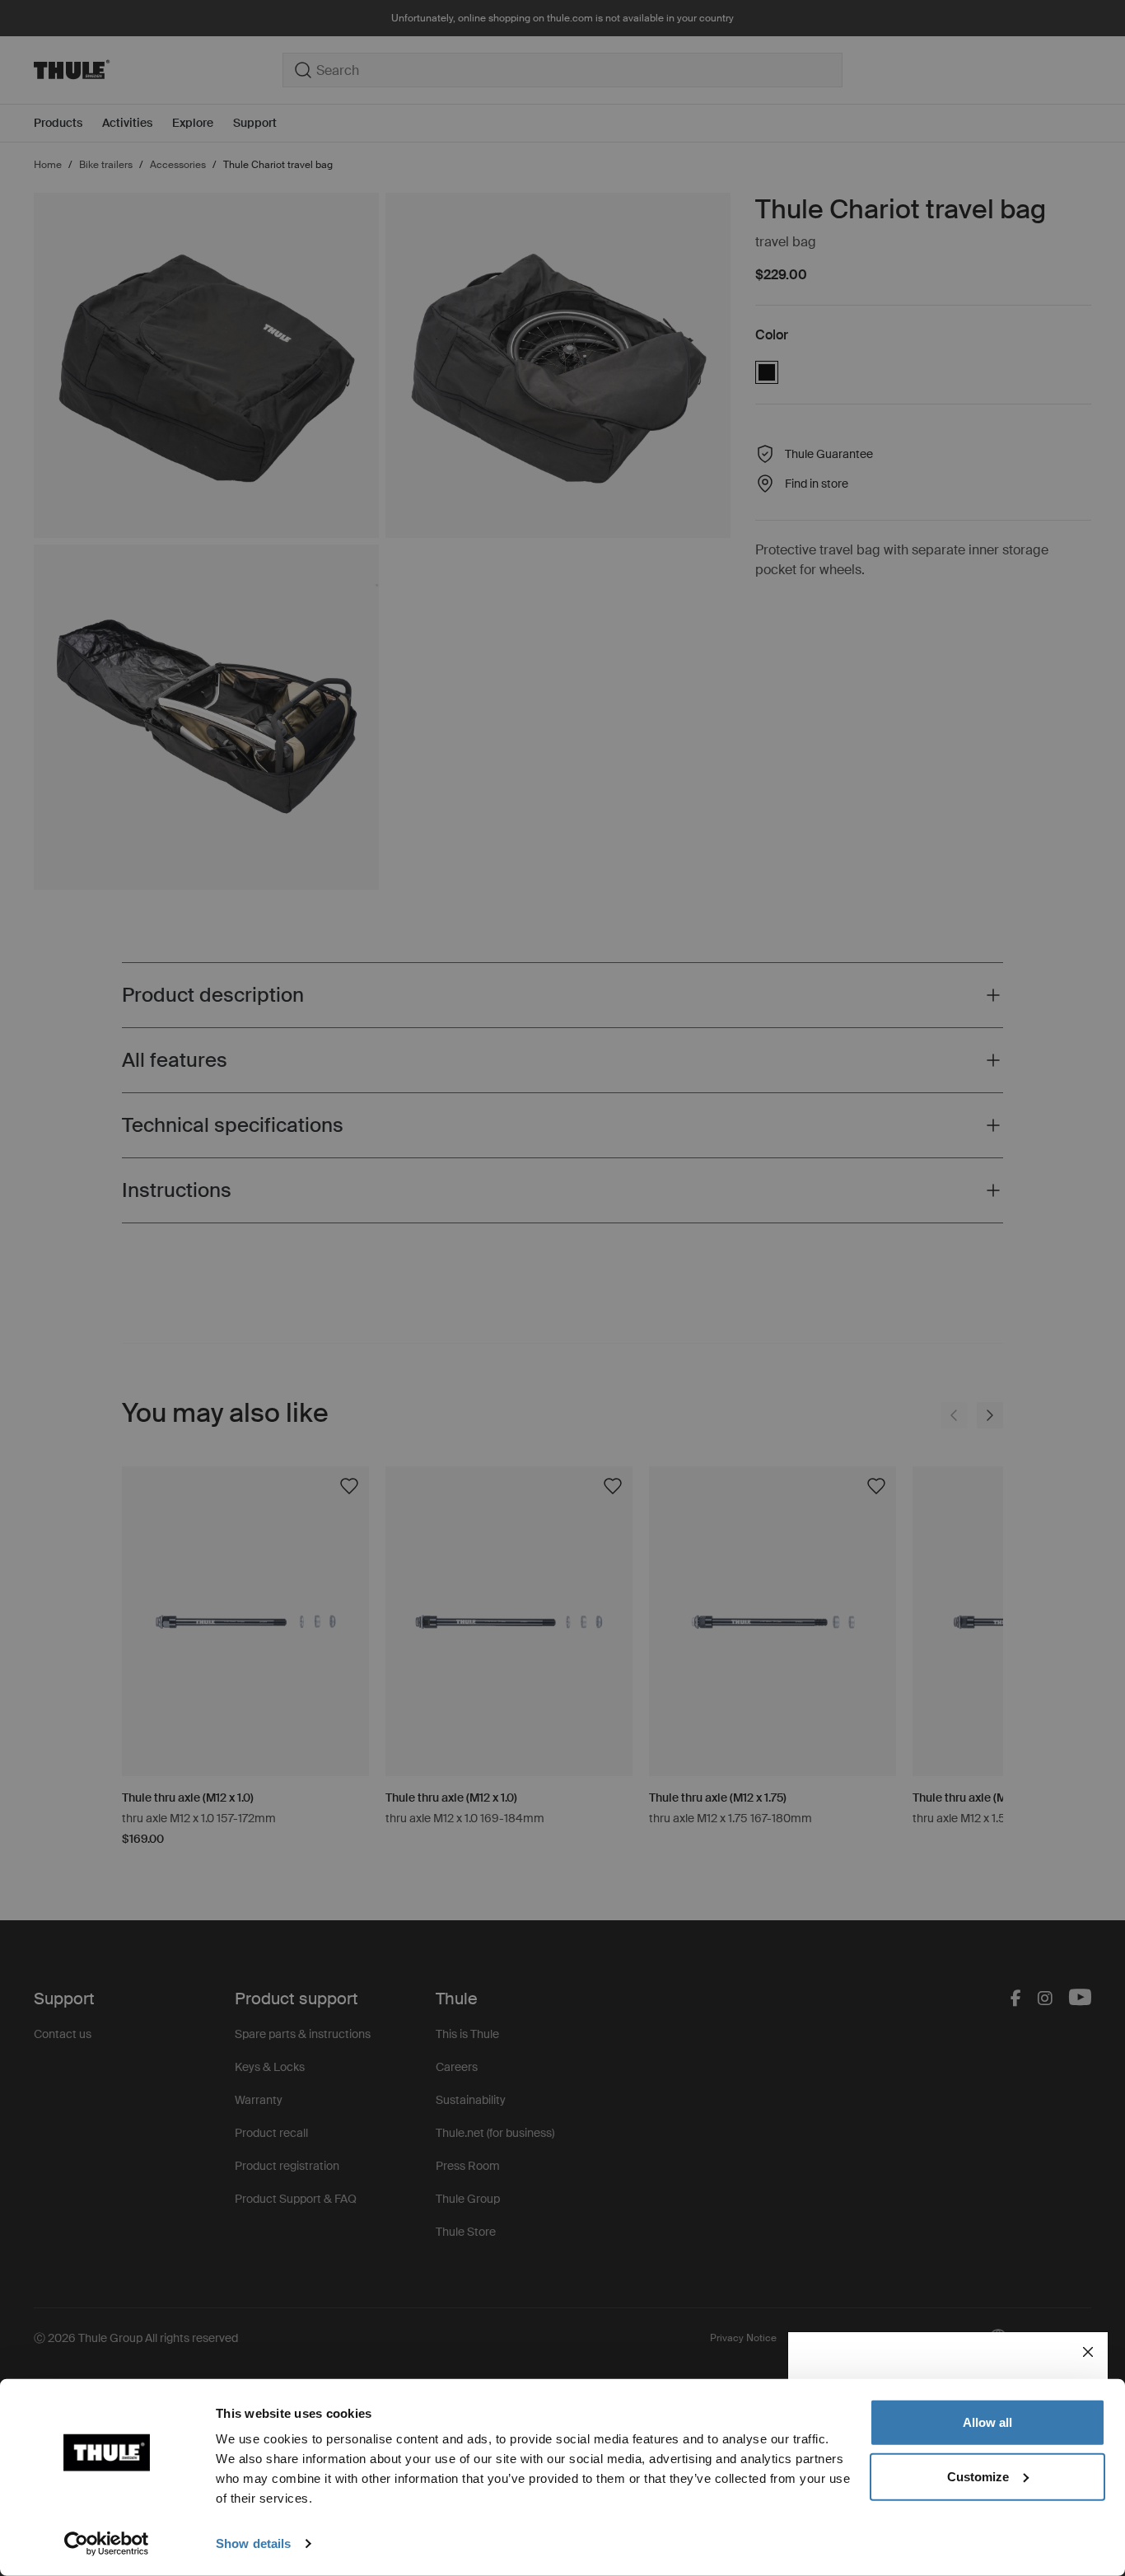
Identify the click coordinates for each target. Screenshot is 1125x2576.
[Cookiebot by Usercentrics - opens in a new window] (107, 2544)
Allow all (987, 2422)
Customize (978, 2476)
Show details (253, 2543)
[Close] (1088, 2352)
